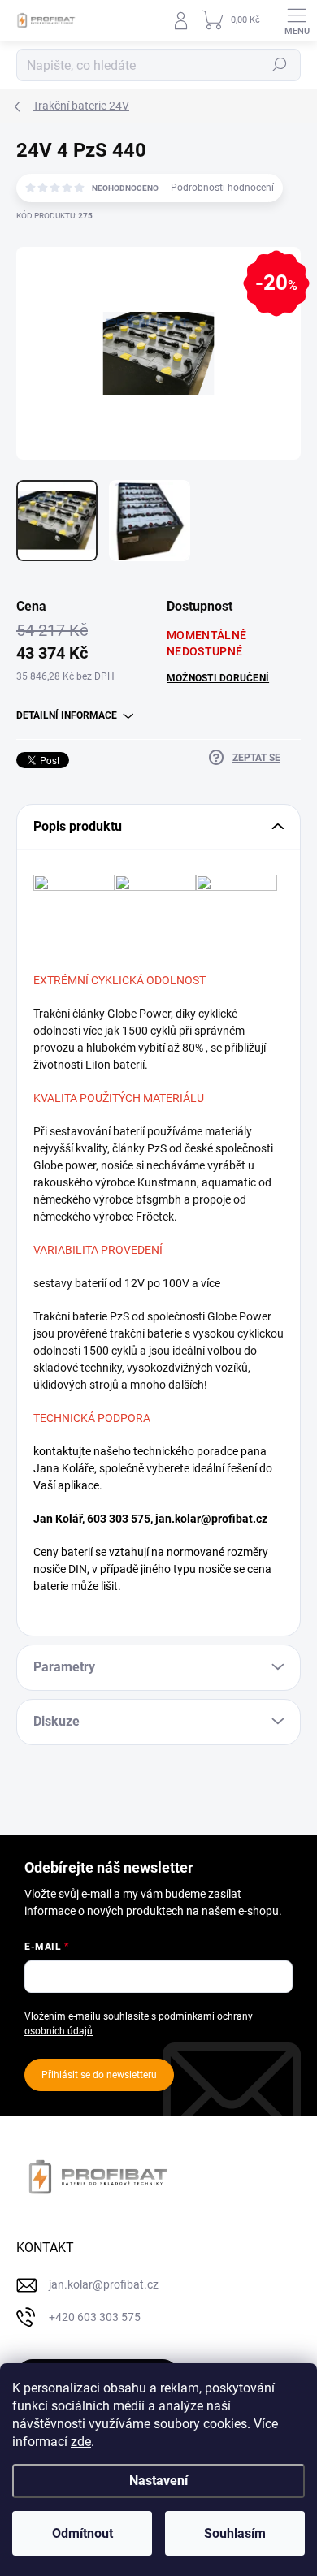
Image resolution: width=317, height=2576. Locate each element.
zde (81, 2442)
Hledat (280, 65)
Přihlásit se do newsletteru (99, 2075)
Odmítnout (83, 2533)
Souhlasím (235, 2533)
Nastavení (158, 2481)
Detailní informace (67, 715)
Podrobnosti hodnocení (222, 188)
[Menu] (297, 20)
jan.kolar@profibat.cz (211, 1519)
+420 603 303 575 (95, 2317)
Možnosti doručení (218, 678)
